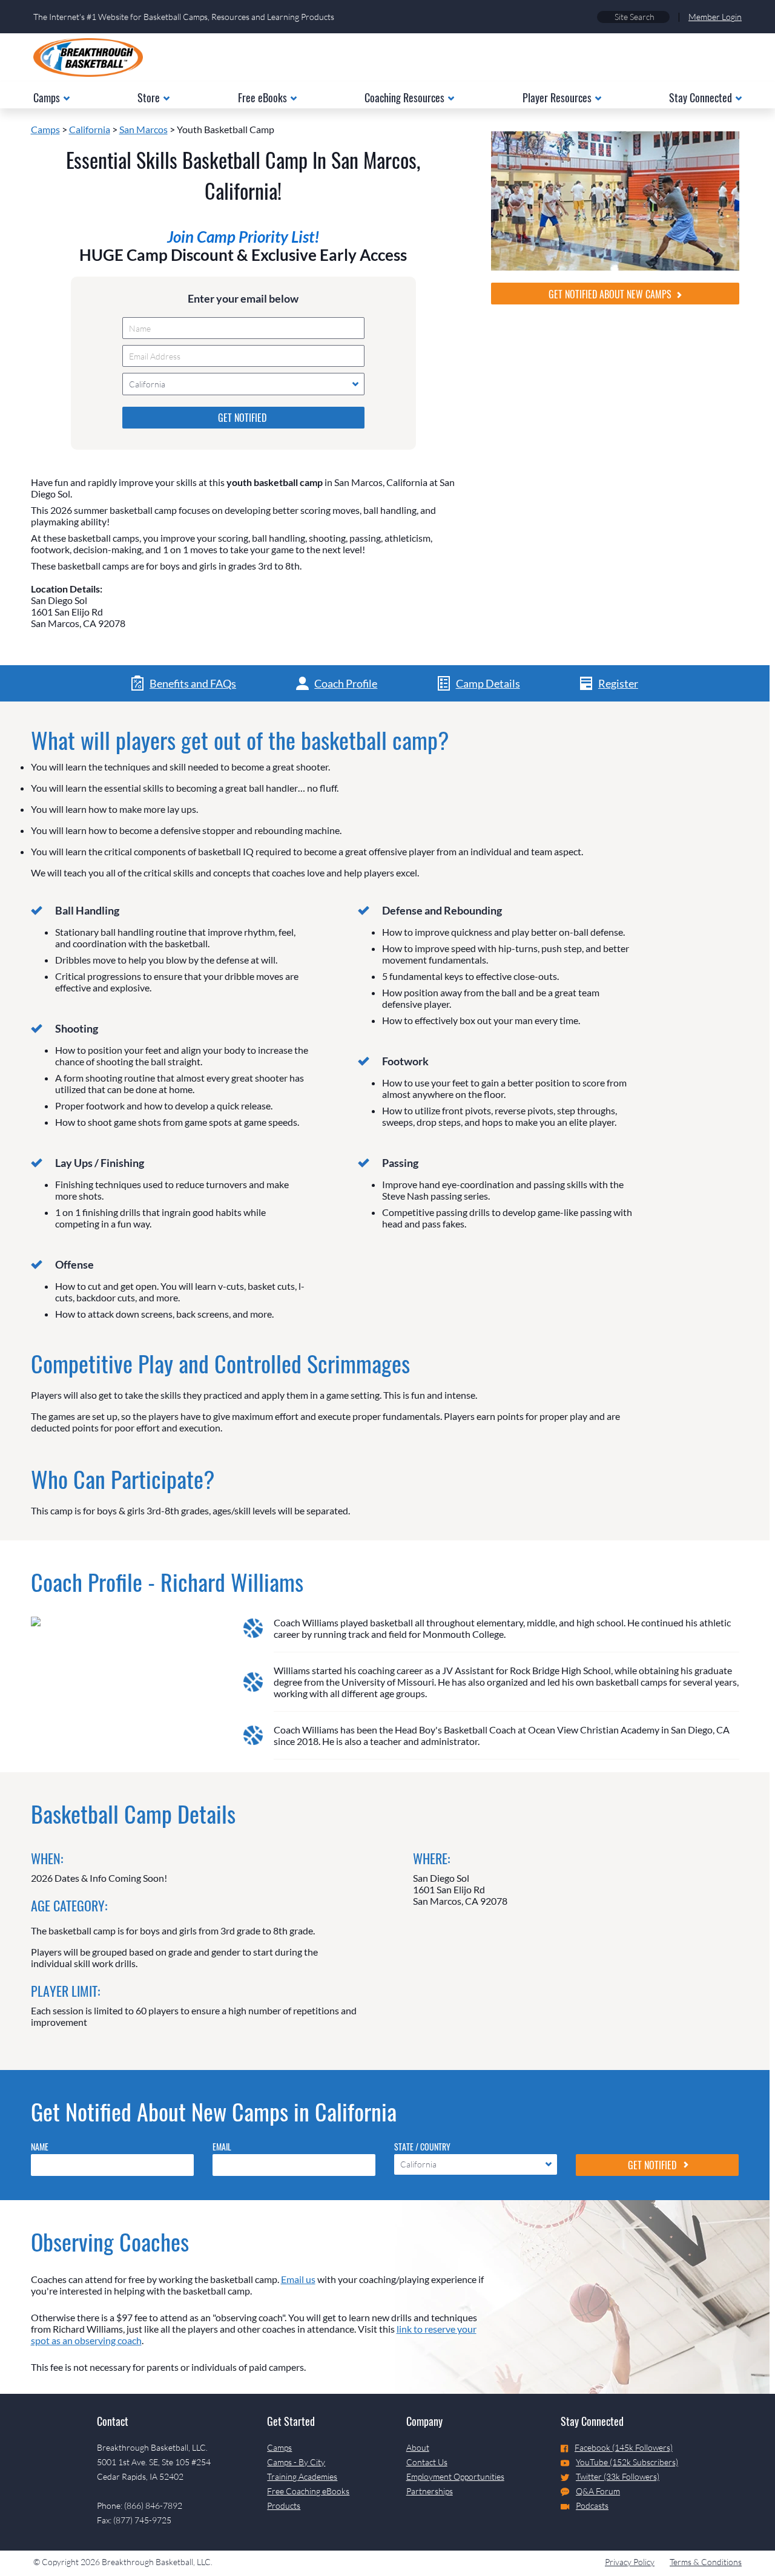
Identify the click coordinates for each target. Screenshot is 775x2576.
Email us (298, 2279)
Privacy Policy (630, 2562)
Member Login (715, 17)
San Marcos (143, 129)
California (90, 129)
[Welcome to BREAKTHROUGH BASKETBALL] (88, 57)
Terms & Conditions (706, 2562)
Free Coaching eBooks (308, 2491)
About (418, 2447)
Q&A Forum (598, 2491)
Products (284, 2505)
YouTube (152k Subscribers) (627, 2462)
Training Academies (302, 2476)
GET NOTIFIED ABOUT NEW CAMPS (611, 294)
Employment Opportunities (455, 2476)
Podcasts (592, 2505)
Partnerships (430, 2491)
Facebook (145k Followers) (624, 2447)
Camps (45, 129)
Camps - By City (296, 2462)
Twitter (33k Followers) (618, 2476)
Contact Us (427, 2462)
